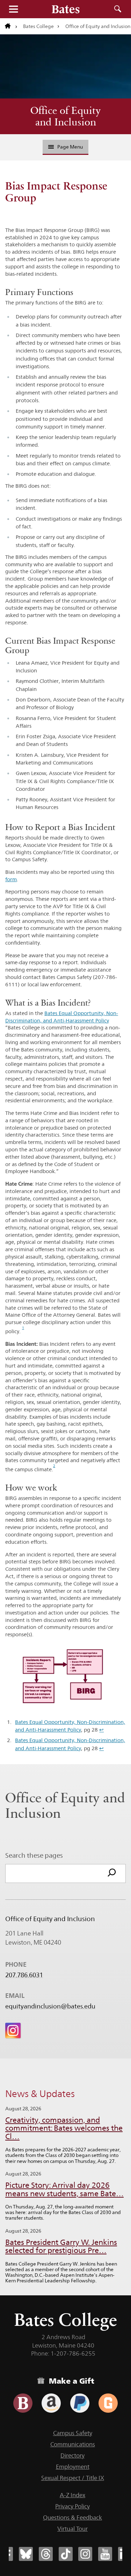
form (11, 879)
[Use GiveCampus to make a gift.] (108, 2403)
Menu (13, 9)
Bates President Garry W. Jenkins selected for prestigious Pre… (61, 2246)
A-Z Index (72, 2495)
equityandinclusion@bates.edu (50, 2006)
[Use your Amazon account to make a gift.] (51, 2403)
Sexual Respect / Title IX (73, 2478)
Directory (72, 2455)
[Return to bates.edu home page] (11, 26)
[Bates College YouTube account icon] (105, 2554)
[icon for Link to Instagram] (13, 2030)
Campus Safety (73, 2433)
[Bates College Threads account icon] (46, 2554)
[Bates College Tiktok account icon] (66, 2554)
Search (118, 9)
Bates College (38, 26)
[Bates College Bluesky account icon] (26, 2554)
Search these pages (34, 1855)
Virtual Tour (72, 2529)
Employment (73, 2467)
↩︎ (101, 1730)
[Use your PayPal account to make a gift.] (80, 2403)
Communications (73, 2444)
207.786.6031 (24, 1975)
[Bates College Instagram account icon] (85, 2554)
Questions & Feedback (72, 2517)
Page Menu (70, 147)
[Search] (112, 1873)
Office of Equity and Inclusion (65, 116)
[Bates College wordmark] (66, 9)
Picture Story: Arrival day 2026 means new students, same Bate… (64, 2189)
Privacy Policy (72, 2506)
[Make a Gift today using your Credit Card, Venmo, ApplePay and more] (23, 2403)
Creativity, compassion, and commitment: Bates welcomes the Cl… (64, 2128)
